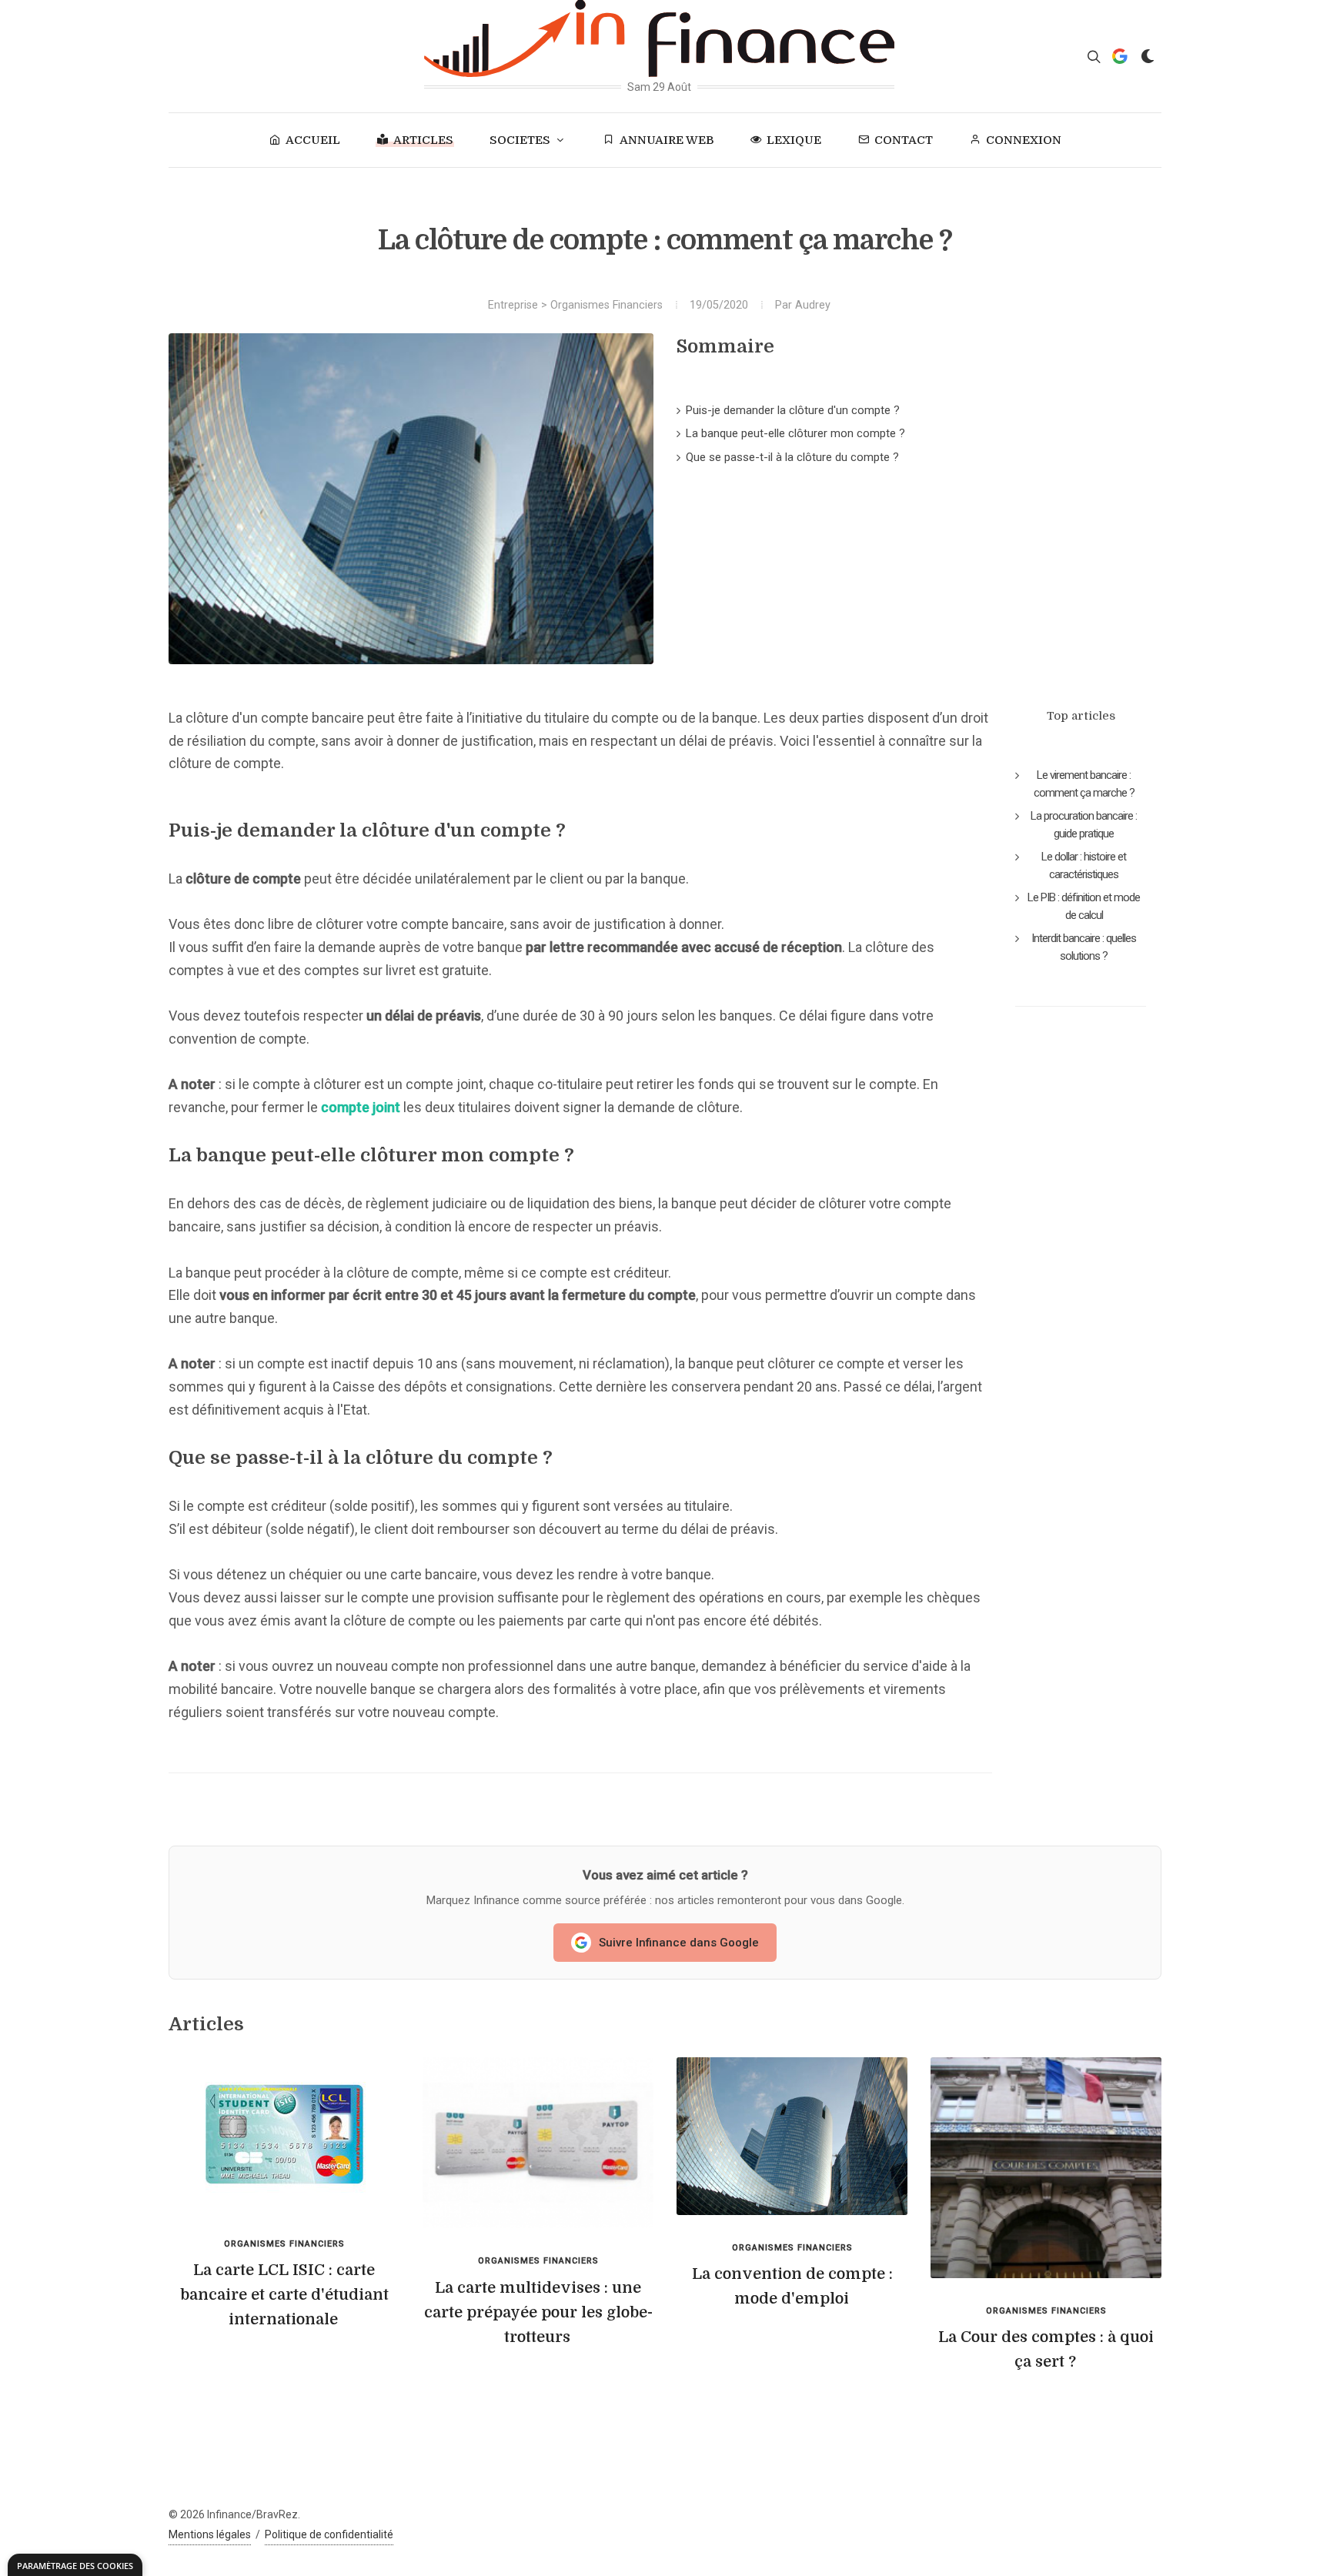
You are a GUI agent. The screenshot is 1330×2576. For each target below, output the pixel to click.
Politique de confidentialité (329, 2534)
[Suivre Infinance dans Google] (1120, 56)
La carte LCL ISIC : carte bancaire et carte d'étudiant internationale (284, 2295)
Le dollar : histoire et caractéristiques (1084, 865)
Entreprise (513, 305)
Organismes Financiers (607, 305)
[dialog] (75, 2565)
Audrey (813, 305)
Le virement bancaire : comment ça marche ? (1084, 784)
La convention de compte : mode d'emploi (792, 2286)
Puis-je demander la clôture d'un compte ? (793, 410)
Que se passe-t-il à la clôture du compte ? (792, 457)
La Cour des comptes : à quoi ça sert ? (1046, 2349)
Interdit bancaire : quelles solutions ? (1084, 947)
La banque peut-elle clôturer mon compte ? (795, 433)
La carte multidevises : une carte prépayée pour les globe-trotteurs (538, 2312)
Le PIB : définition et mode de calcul (1084, 906)
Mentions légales (210, 2534)
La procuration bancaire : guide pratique (1084, 825)
